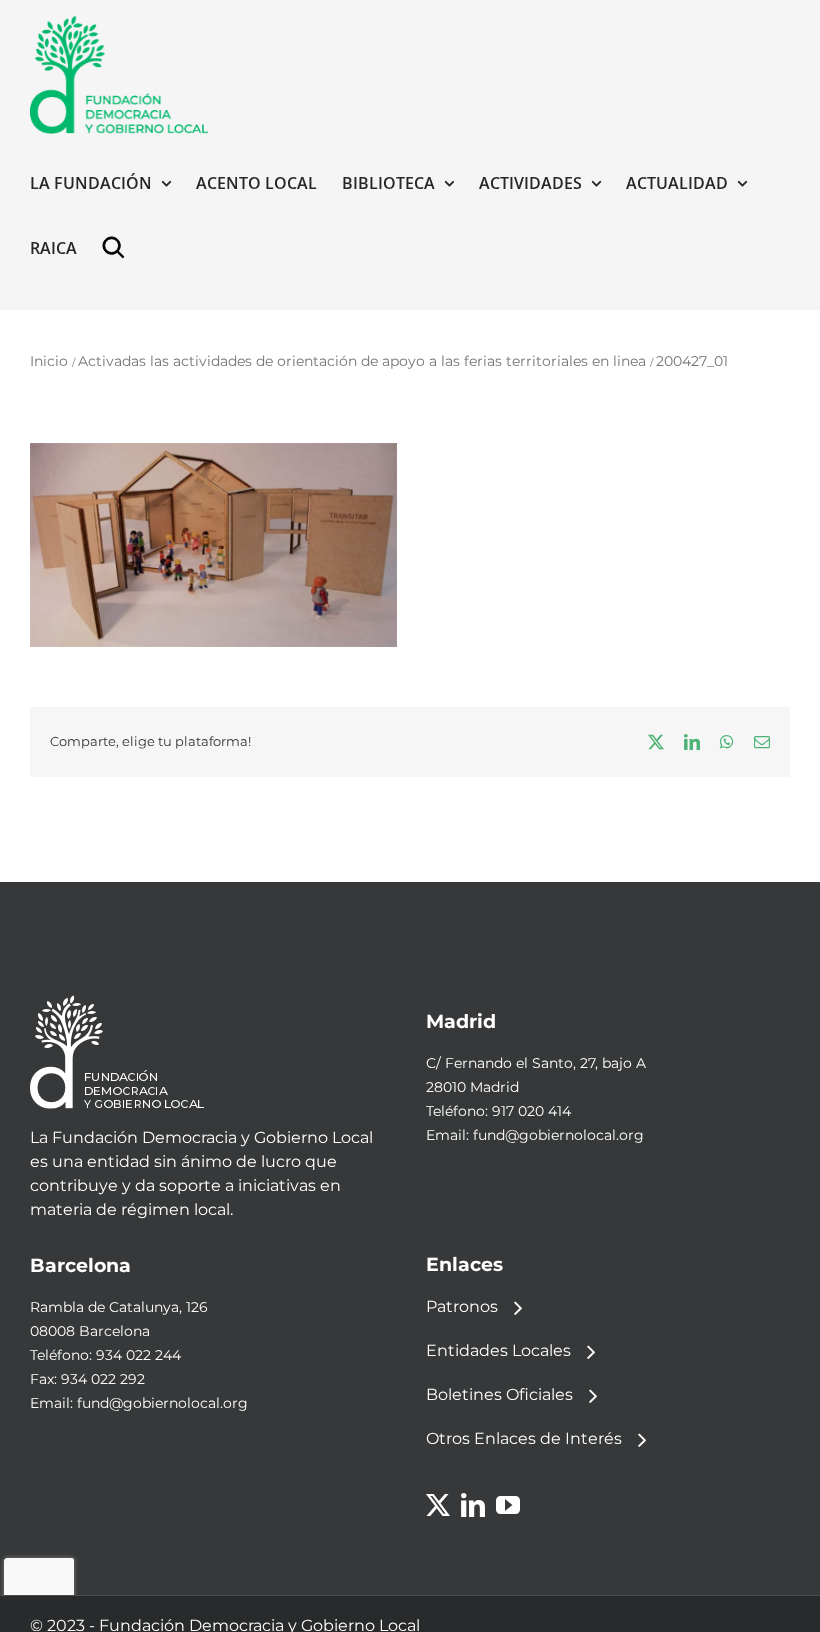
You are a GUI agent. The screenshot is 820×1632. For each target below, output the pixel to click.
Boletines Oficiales (499, 1394)
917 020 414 (531, 1111)
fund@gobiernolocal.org (558, 1135)
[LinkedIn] (473, 1505)
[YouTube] (508, 1505)
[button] (118, 247)
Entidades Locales (498, 1350)
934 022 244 (138, 1355)
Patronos (462, 1306)
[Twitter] (438, 1505)
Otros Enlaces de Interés (524, 1438)
